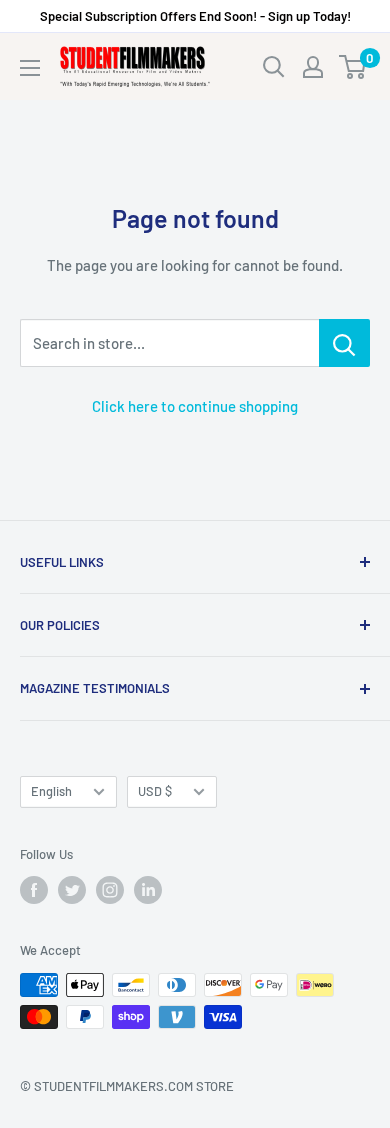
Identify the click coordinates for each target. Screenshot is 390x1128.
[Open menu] (30, 68)
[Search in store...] (344, 343)
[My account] (313, 67)
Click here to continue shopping (195, 406)
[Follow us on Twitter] (72, 890)
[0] (353, 67)
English (51, 791)
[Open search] (274, 67)
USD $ (155, 791)
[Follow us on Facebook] (34, 890)
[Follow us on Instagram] (110, 890)
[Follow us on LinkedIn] (148, 890)
